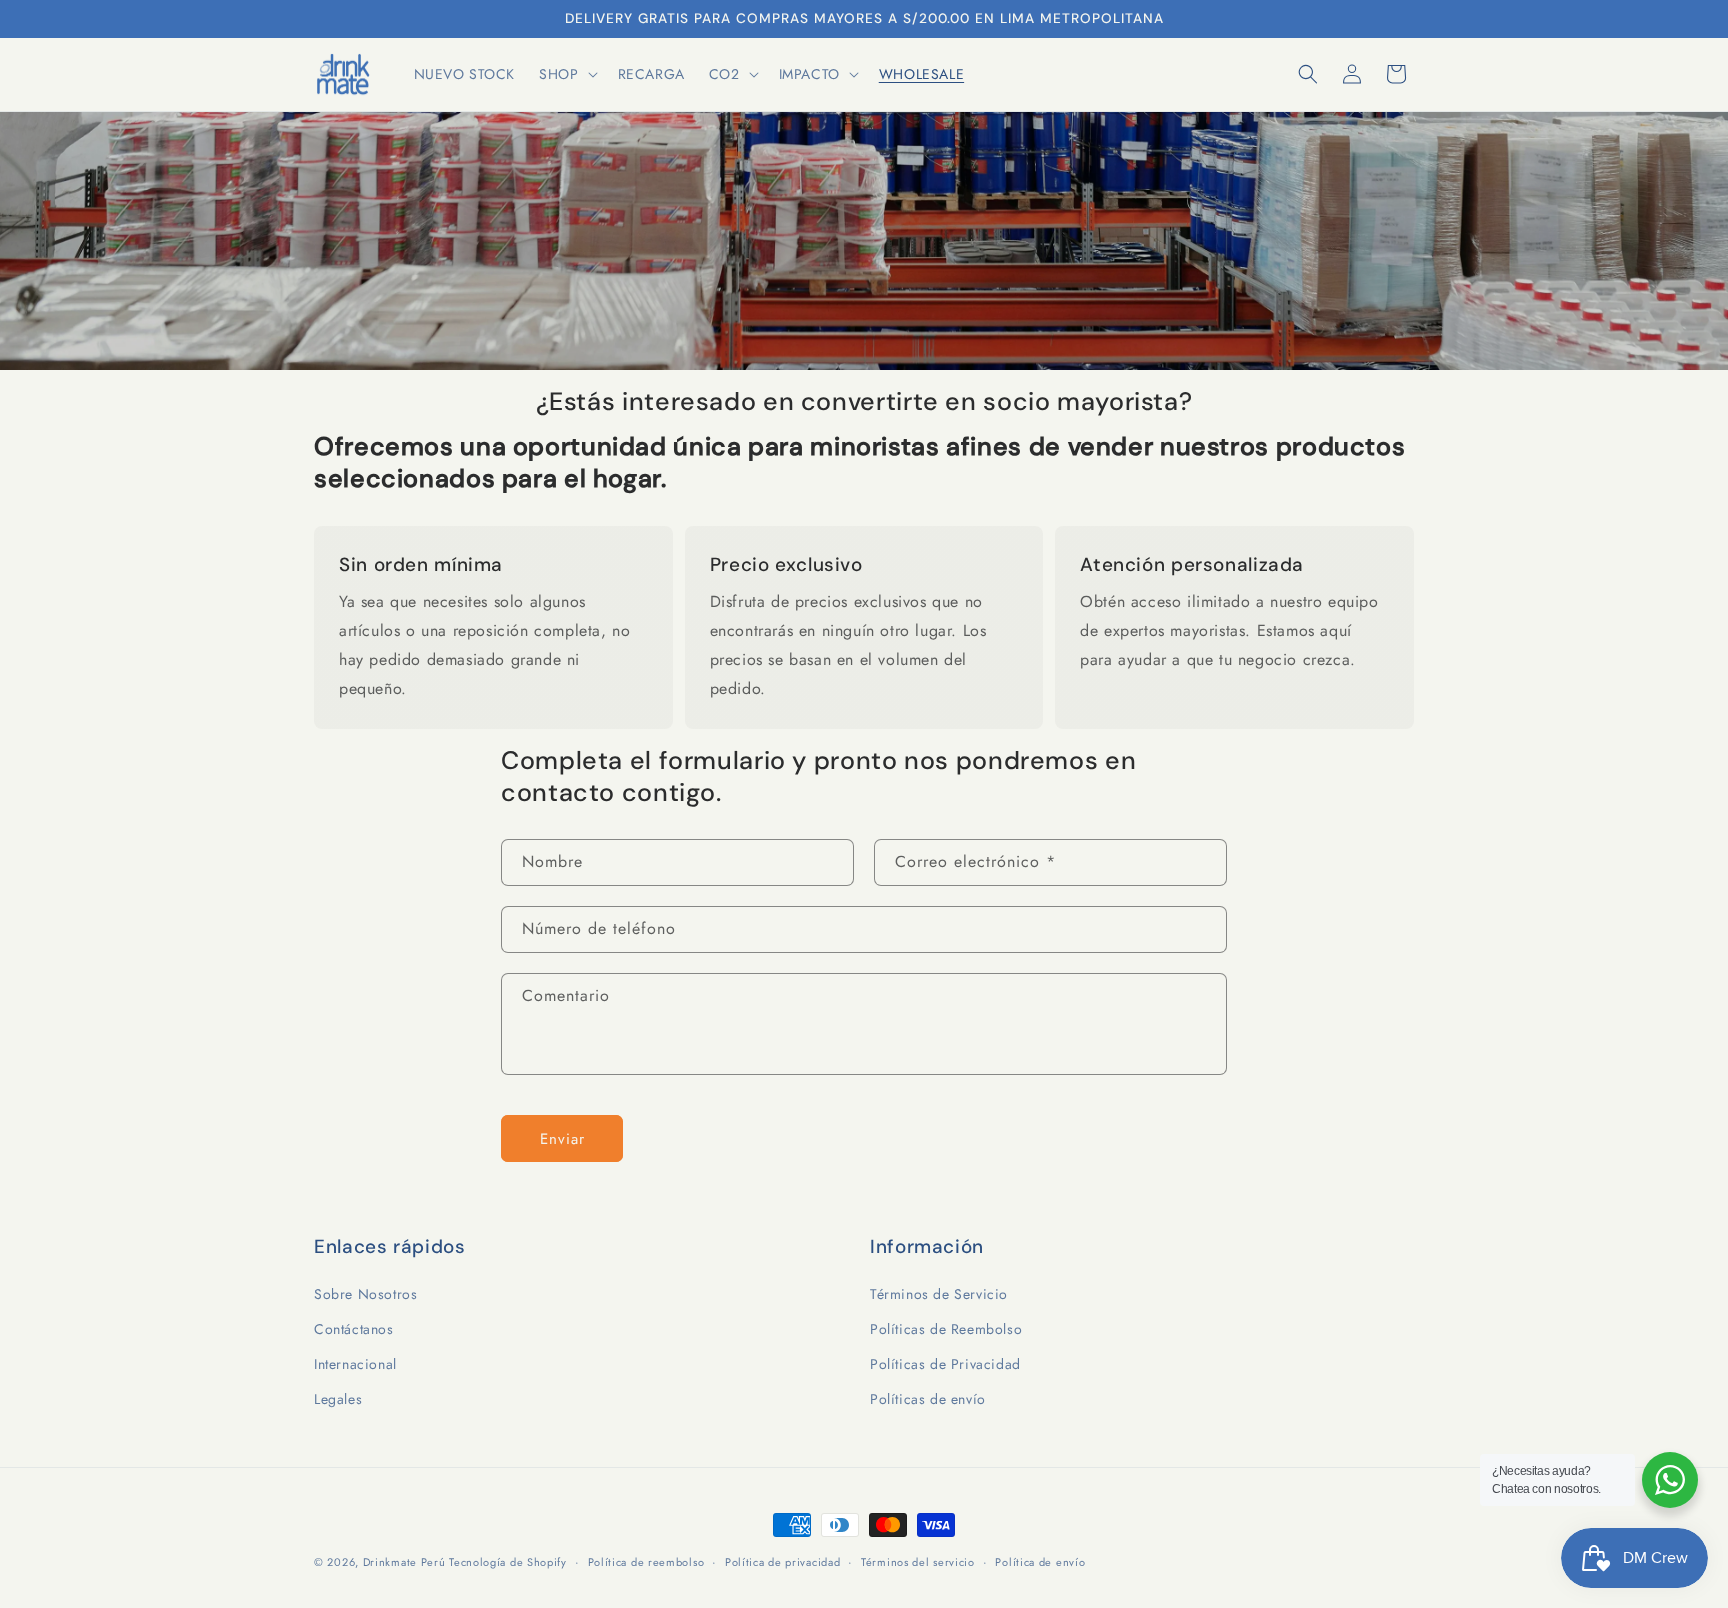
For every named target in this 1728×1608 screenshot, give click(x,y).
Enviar (562, 1139)
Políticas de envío (928, 1398)
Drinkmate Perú (406, 1562)
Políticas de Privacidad (945, 1363)
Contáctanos (354, 1328)
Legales (338, 1398)
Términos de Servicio (939, 1293)
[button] (566, 74)
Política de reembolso (646, 1561)
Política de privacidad (782, 1561)
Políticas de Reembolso (946, 1328)
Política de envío (1040, 1561)
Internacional (355, 1363)
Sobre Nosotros (365, 1293)
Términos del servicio (918, 1561)
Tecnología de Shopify (508, 1562)
